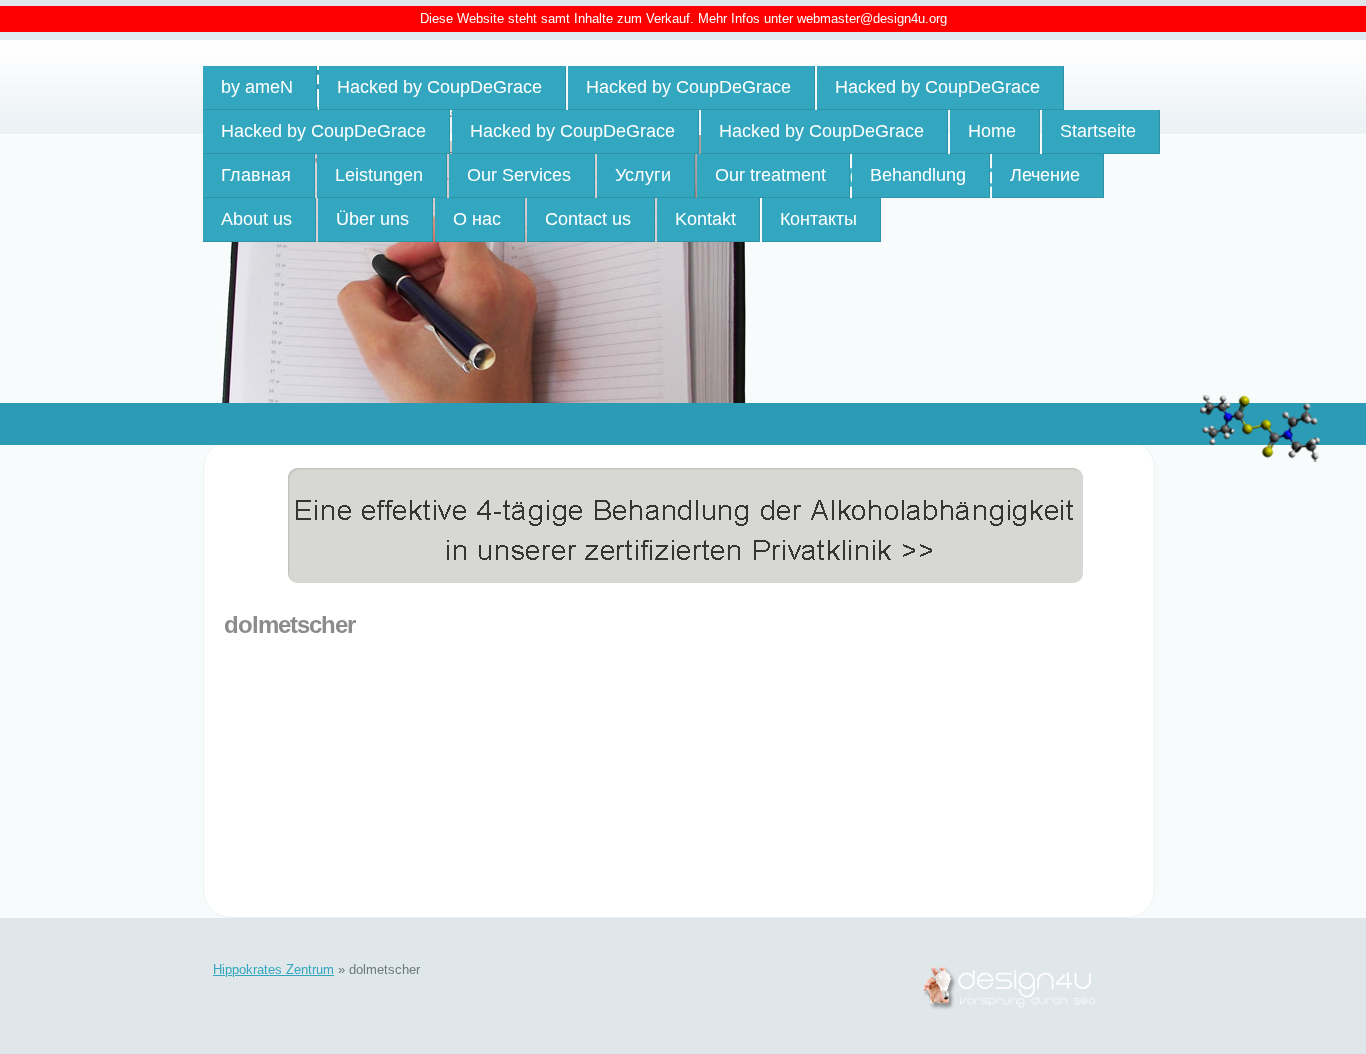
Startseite (1098, 131)
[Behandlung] (654, 474)
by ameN (257, 87)
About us (256, 219)
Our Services (519, 175)
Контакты (818, 219)
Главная (256, 175)
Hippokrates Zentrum (273, 969)
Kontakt (705, 219)
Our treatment (770, 175)
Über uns (372, 219)
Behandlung (918, 175)
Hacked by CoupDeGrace (439, 87)
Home (992, 131)
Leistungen (379, 175)
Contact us (588, 219)
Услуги (643, 175)
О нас (477, 219)
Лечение (1045, 175)
